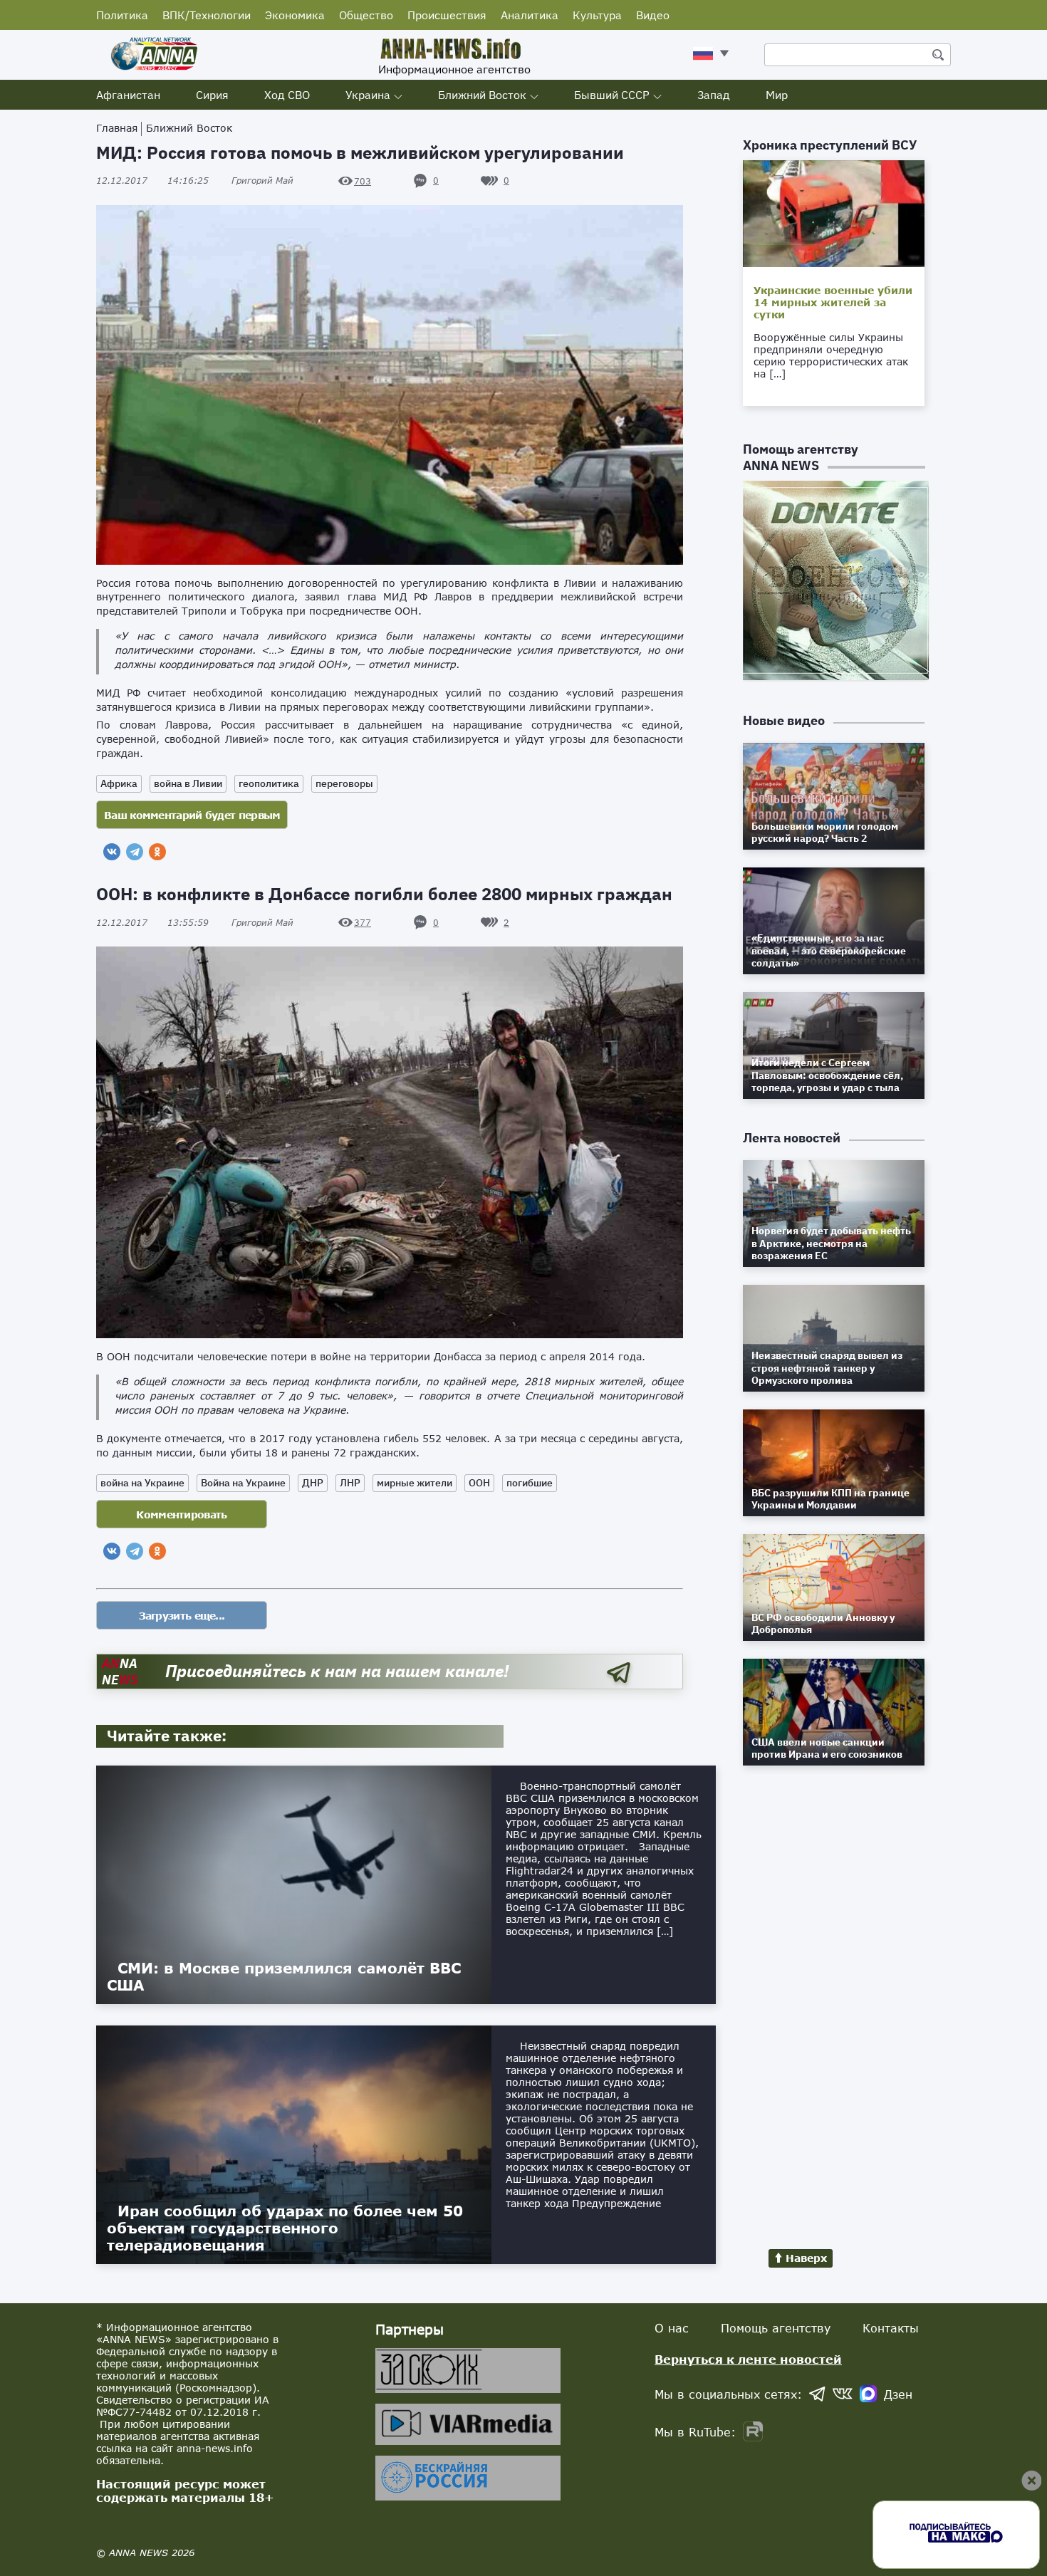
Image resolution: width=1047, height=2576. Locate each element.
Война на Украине (243, 1483)
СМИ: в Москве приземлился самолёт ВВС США (284, 1976)
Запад (714, 95)
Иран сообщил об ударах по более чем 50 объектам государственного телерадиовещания (285, 2228)
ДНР (313, 1483)
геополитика (269, 783)
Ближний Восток (482, 95)
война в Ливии (188, 783)
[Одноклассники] (157, 852)
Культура (597, 15)
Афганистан (128, 95)
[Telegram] (135, 852)
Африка (119, 783)
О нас (672, 2328)
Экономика (295, 15)
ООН (479, 1483)
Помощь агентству (776, 2328)
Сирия (212, 95)
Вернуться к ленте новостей (748, 2359)
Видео (653, 15)
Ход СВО (287, 95)
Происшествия (447, 15)
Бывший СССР (612, 95)
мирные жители (415, 1483)
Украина (368, 95)
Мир (777, 95)
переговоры (344, 783)
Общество (366, 15)
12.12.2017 (152, 181)
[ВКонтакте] (112, 852)
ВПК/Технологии (207, 15)
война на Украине (142, 1483)
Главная (117, 128)
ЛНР (350, 1483)
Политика (122, 15)
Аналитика (530, 15)
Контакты (891, 2328)
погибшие (530, 1483)
